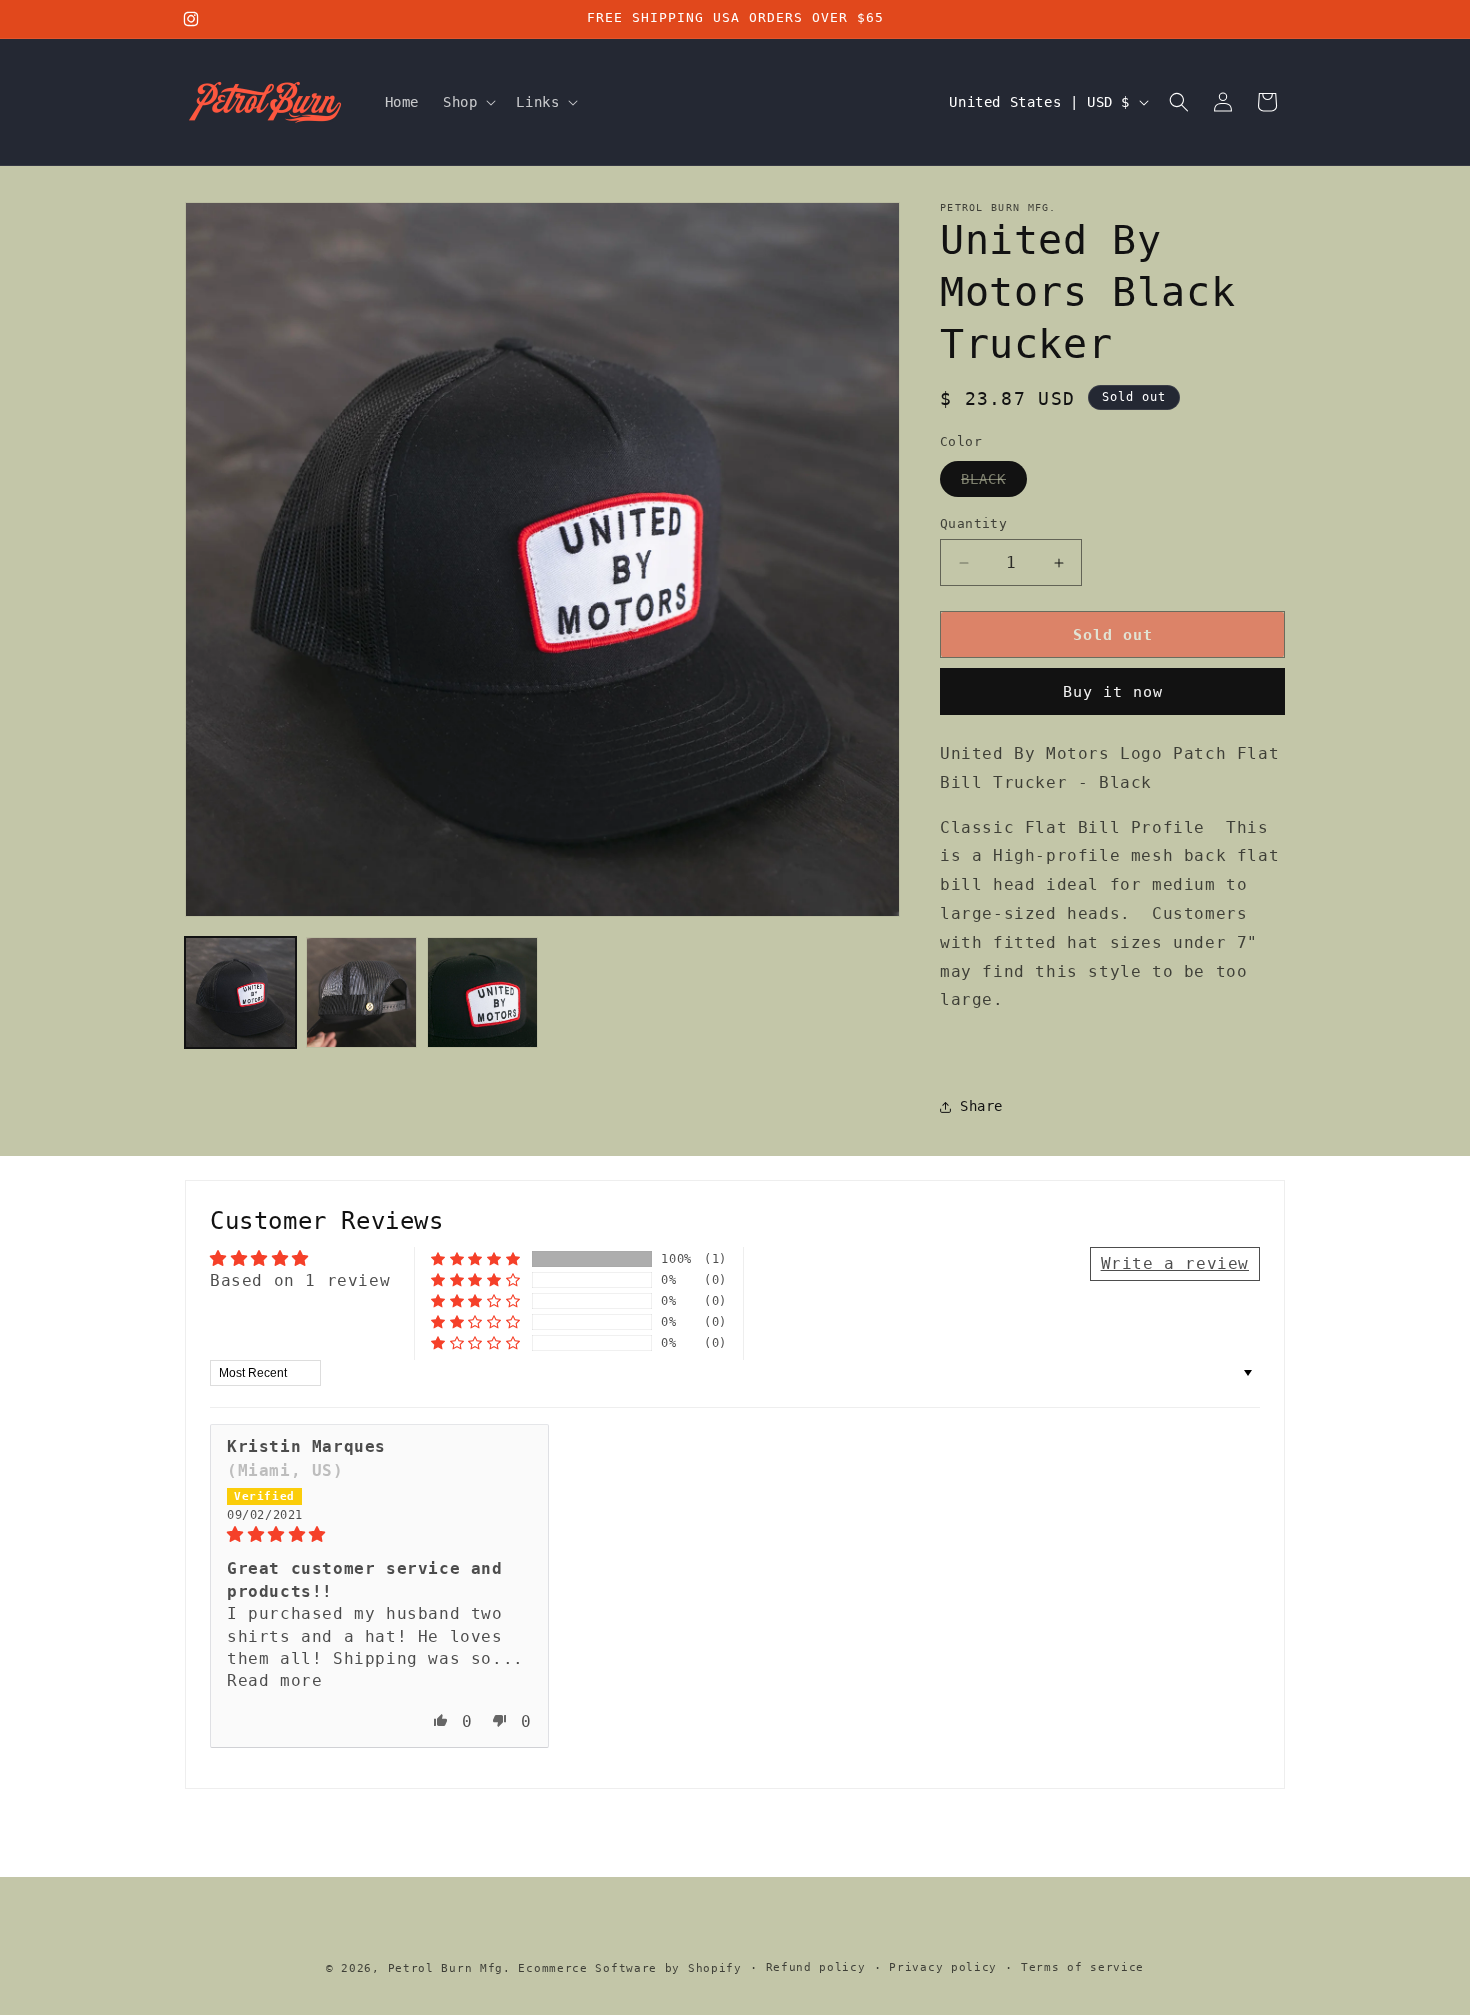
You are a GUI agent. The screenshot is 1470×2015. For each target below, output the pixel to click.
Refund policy (816, 1967)
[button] (467, 102)
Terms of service (1082, 1967)
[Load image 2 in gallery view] (361, 992)
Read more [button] (274, 1680)
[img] (379, 1534)
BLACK (994, 483)
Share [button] (981, 1106)
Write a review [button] (1175, 1263)
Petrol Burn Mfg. (449, 1968)
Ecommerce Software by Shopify (629, 1968)
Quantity (973, 523)
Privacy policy (943, 1967)
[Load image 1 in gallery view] (240, 992)
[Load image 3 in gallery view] (482, 992)
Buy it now (1113, 692)
